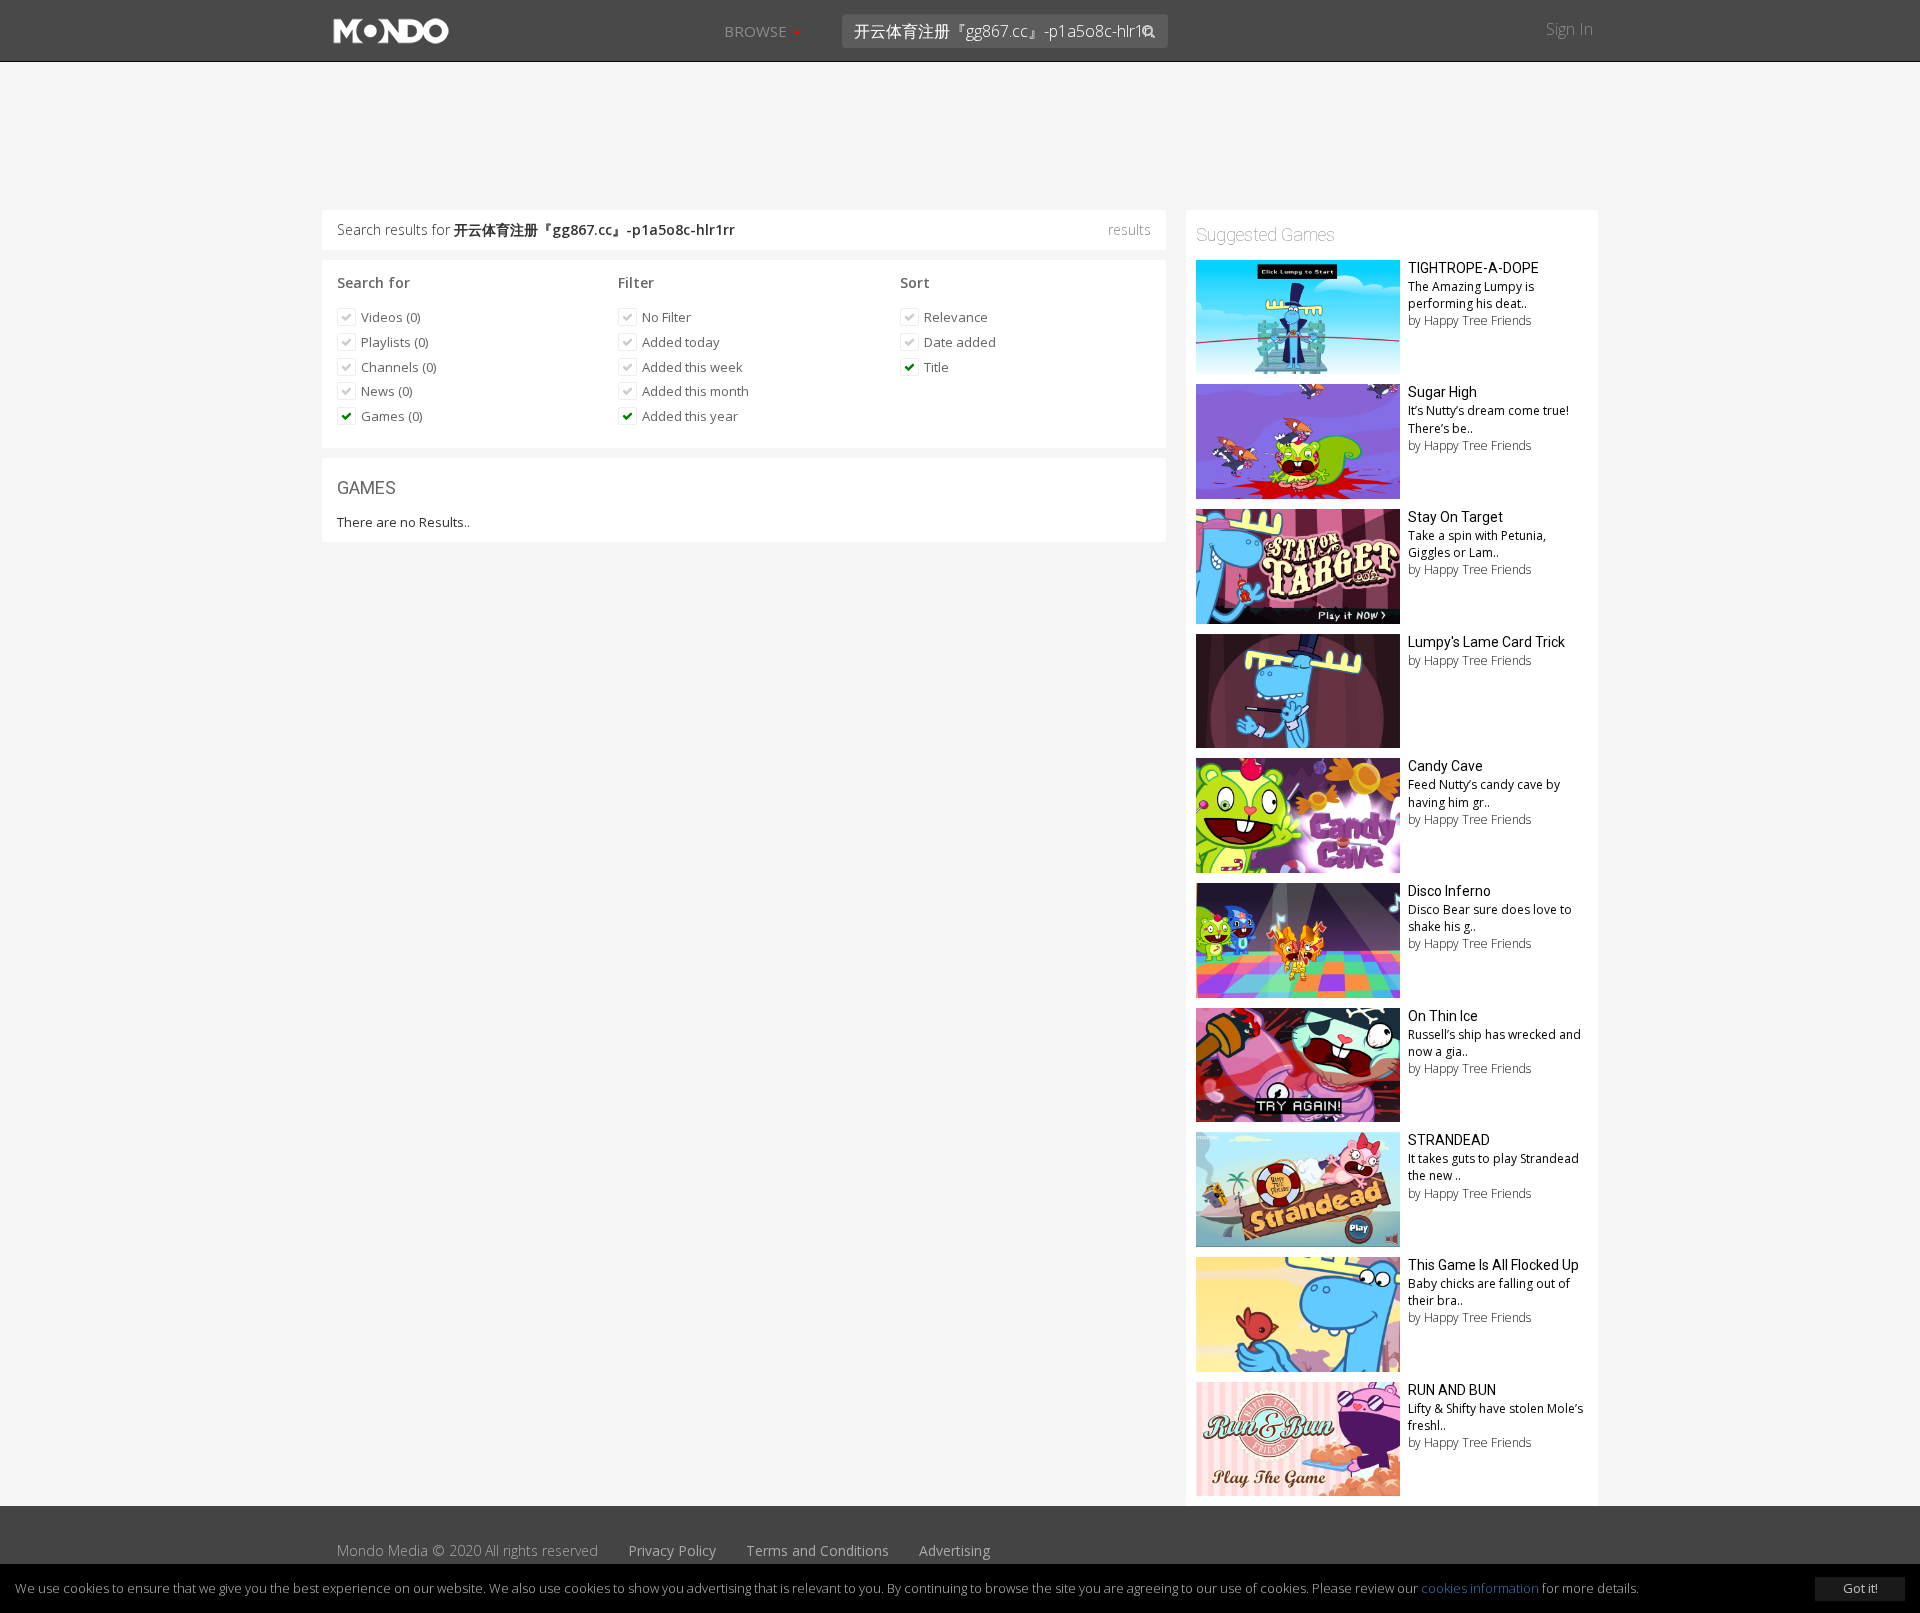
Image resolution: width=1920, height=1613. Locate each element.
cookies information (1480, 1588)
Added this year (690, 416)
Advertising (954, 1550)
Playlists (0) (394, 342)
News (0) (386, 391)
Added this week (692, 367)
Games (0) (391, 416)
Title (936, 367)
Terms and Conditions (817, 1550)
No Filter (666, 317)
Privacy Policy (672, 1550)
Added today (681, 342)
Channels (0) (398, 367)
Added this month (695, 391)
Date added (960, 342)
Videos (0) (390, 317)
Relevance (956, 317)
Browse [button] (757, 31)
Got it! (1860, 1588)
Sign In (1569, 29)
